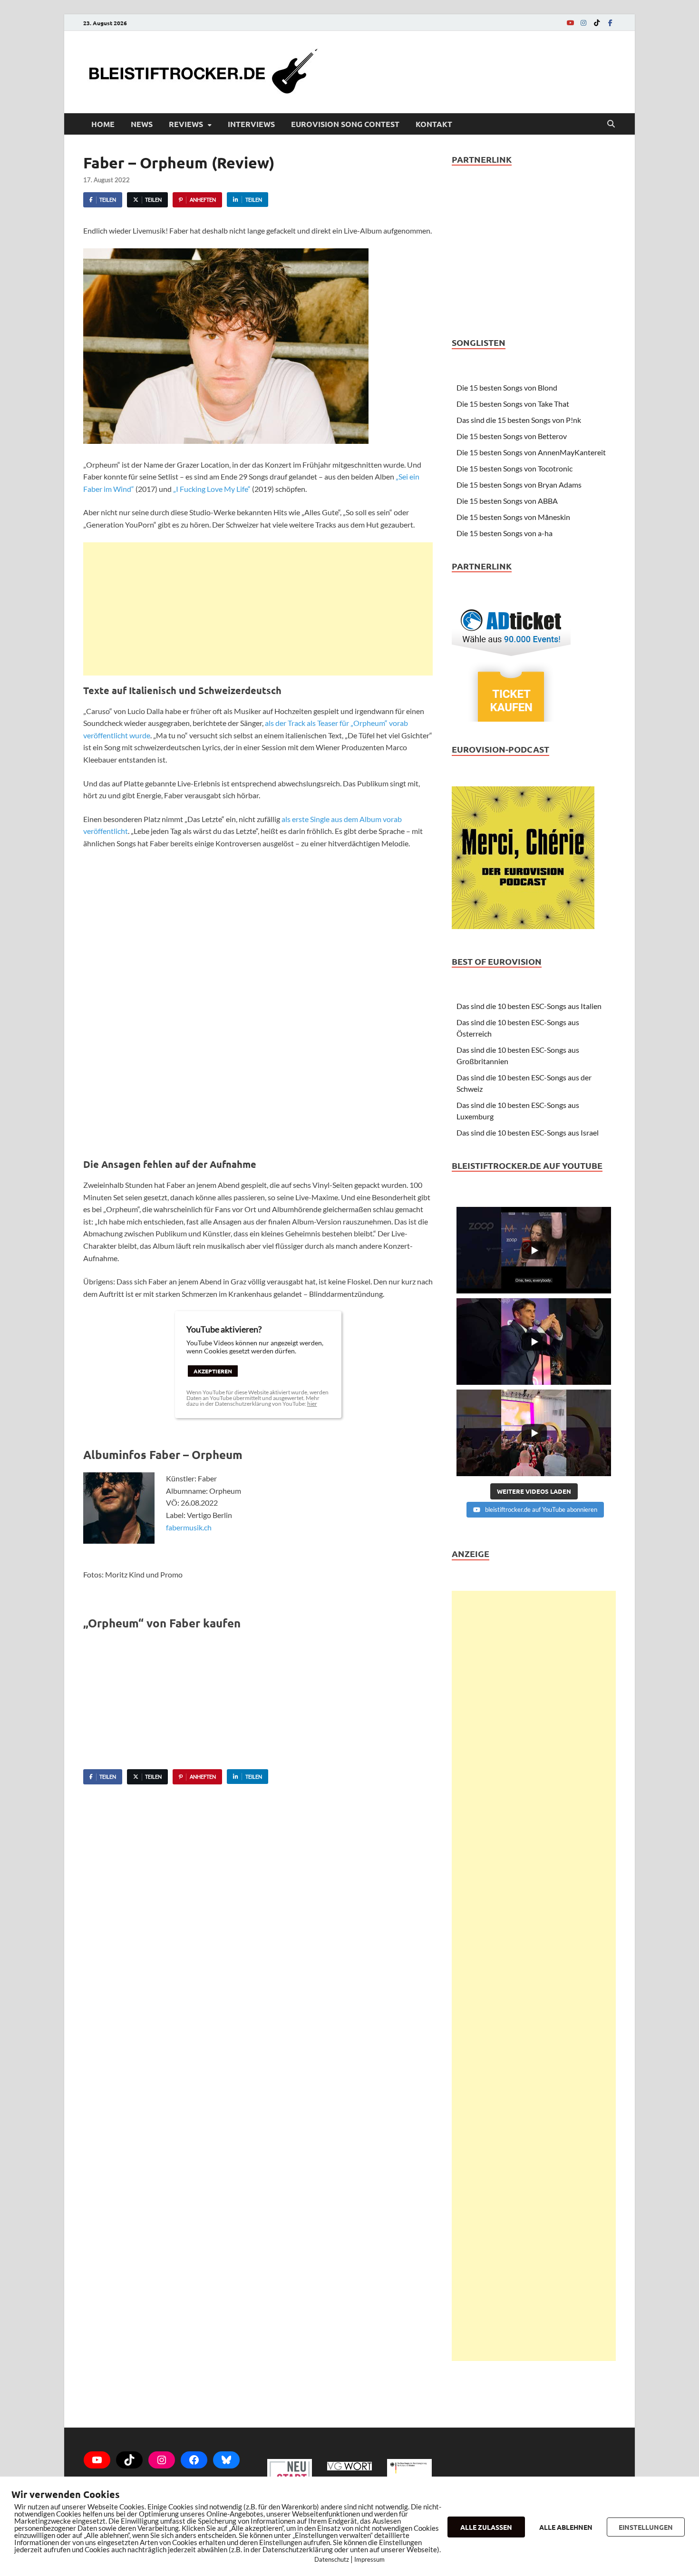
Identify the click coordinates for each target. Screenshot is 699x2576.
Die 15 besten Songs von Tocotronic (515, 468)
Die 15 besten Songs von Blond (507, 387)
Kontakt (434, 124)
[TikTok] (597, 23)
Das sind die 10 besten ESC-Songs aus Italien (529, 1006)
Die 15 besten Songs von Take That (513, 404)
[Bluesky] (226, 2460)
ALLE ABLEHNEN (566, 2527)
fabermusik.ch (189, 1527)
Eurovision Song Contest (345, 124)
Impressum (369, 2559)
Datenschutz (332, 2559)
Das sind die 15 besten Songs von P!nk (519, 420)
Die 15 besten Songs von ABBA (507, 501)
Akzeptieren (213, 1371)
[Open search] (611, 124)
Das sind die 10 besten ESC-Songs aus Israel (528, 1132)
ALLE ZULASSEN (486, 2527)
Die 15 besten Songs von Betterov (512, 436)
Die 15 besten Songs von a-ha (505, 533)
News (142, 124)
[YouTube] (570, 23)
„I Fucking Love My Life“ (212, 489)
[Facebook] (610, 23)
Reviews (186, 124)
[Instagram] (583, 23)
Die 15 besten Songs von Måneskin (513, 517)
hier (312, 1404)
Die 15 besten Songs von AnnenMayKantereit (531, 452)
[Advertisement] (258, 609)
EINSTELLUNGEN (646, 2527)
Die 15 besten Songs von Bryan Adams (519, 485)
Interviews (251, 124)
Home (103, 124)
